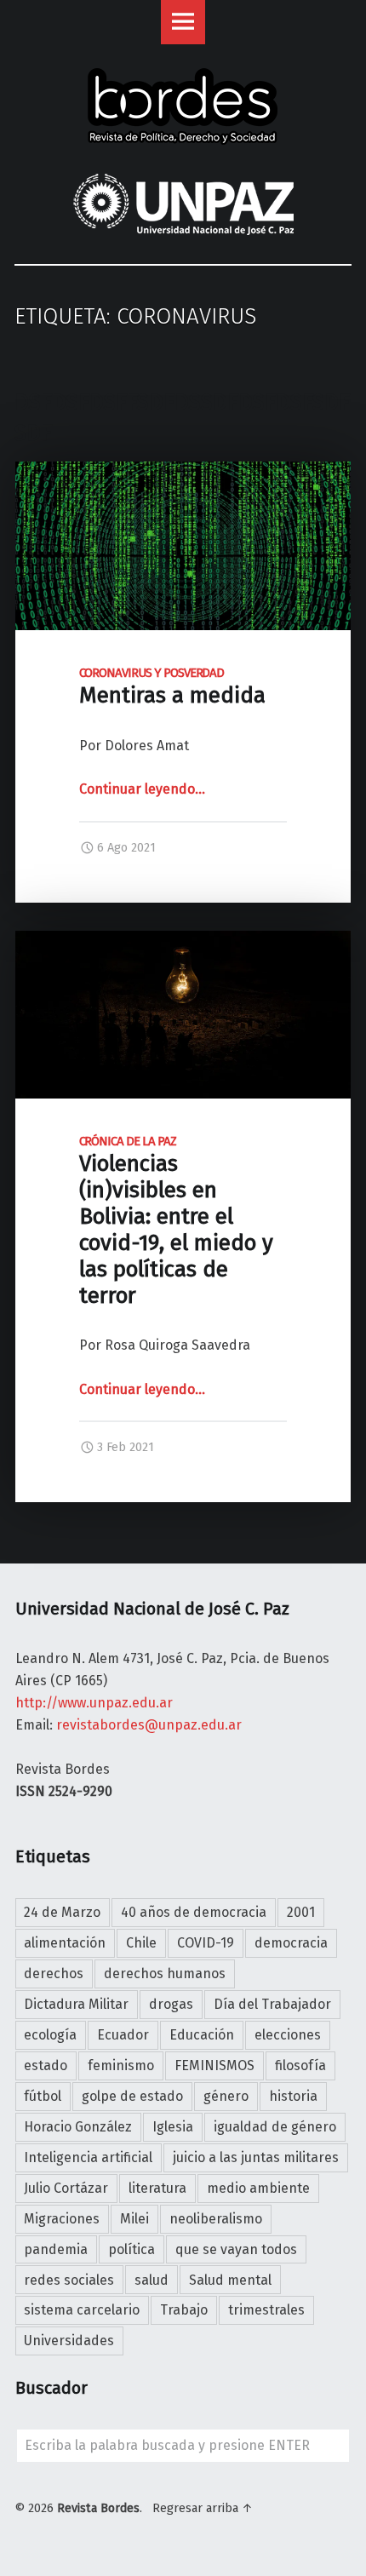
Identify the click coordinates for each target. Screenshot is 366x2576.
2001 (301, 1912)
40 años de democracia (194, 1912)
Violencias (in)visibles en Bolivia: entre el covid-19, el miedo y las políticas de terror (176, 1221)
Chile (141, 1943)
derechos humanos (165, 1974)
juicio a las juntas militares (256, 2157)
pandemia (56, 2249)
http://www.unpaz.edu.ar (94, 1703)
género (226, 2096)
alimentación (65, 1943)
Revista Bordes (98, 2508)
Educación (202, 2035)
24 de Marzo (62, 1912)
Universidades (69, 2341)
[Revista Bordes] (183, 83)
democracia (291, 1943)
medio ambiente (258, 2188)
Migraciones (62, 2219)
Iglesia (173, 2127)
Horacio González (78, 2127)
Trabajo (184, 2310)
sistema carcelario (82, 2310)
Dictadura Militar (76, 2004)
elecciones (288, 2035)
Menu (183, 22)
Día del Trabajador (272, 2004)
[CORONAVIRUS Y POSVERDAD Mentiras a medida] (183, 472)
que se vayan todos (236, 2249)
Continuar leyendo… (142, 789)
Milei (134, 2219)
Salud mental (230, 2280)
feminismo (121, 2065)
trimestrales (266, 2310)
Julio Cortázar (66, 2188)
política (132, 2249)
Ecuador (123, 2035)
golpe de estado (132, 2096)
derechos (54, 1974)
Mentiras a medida (175, 687)
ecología (50, 2035)
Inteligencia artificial (88, 2157)
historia (293, 2096)
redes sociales (69, 2280)
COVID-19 (206, 1943)
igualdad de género (275, 2127)
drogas (171, 2004)
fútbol (43, 2096)
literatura (157, 2188)
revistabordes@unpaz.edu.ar (149, 1725)
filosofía (300, 2065)
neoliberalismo (216, 2219)
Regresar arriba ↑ (203, 2508)
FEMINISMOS (214, 2065)
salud (152, 2280)
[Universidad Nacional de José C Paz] (17, 2540)
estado (46, 2065)
